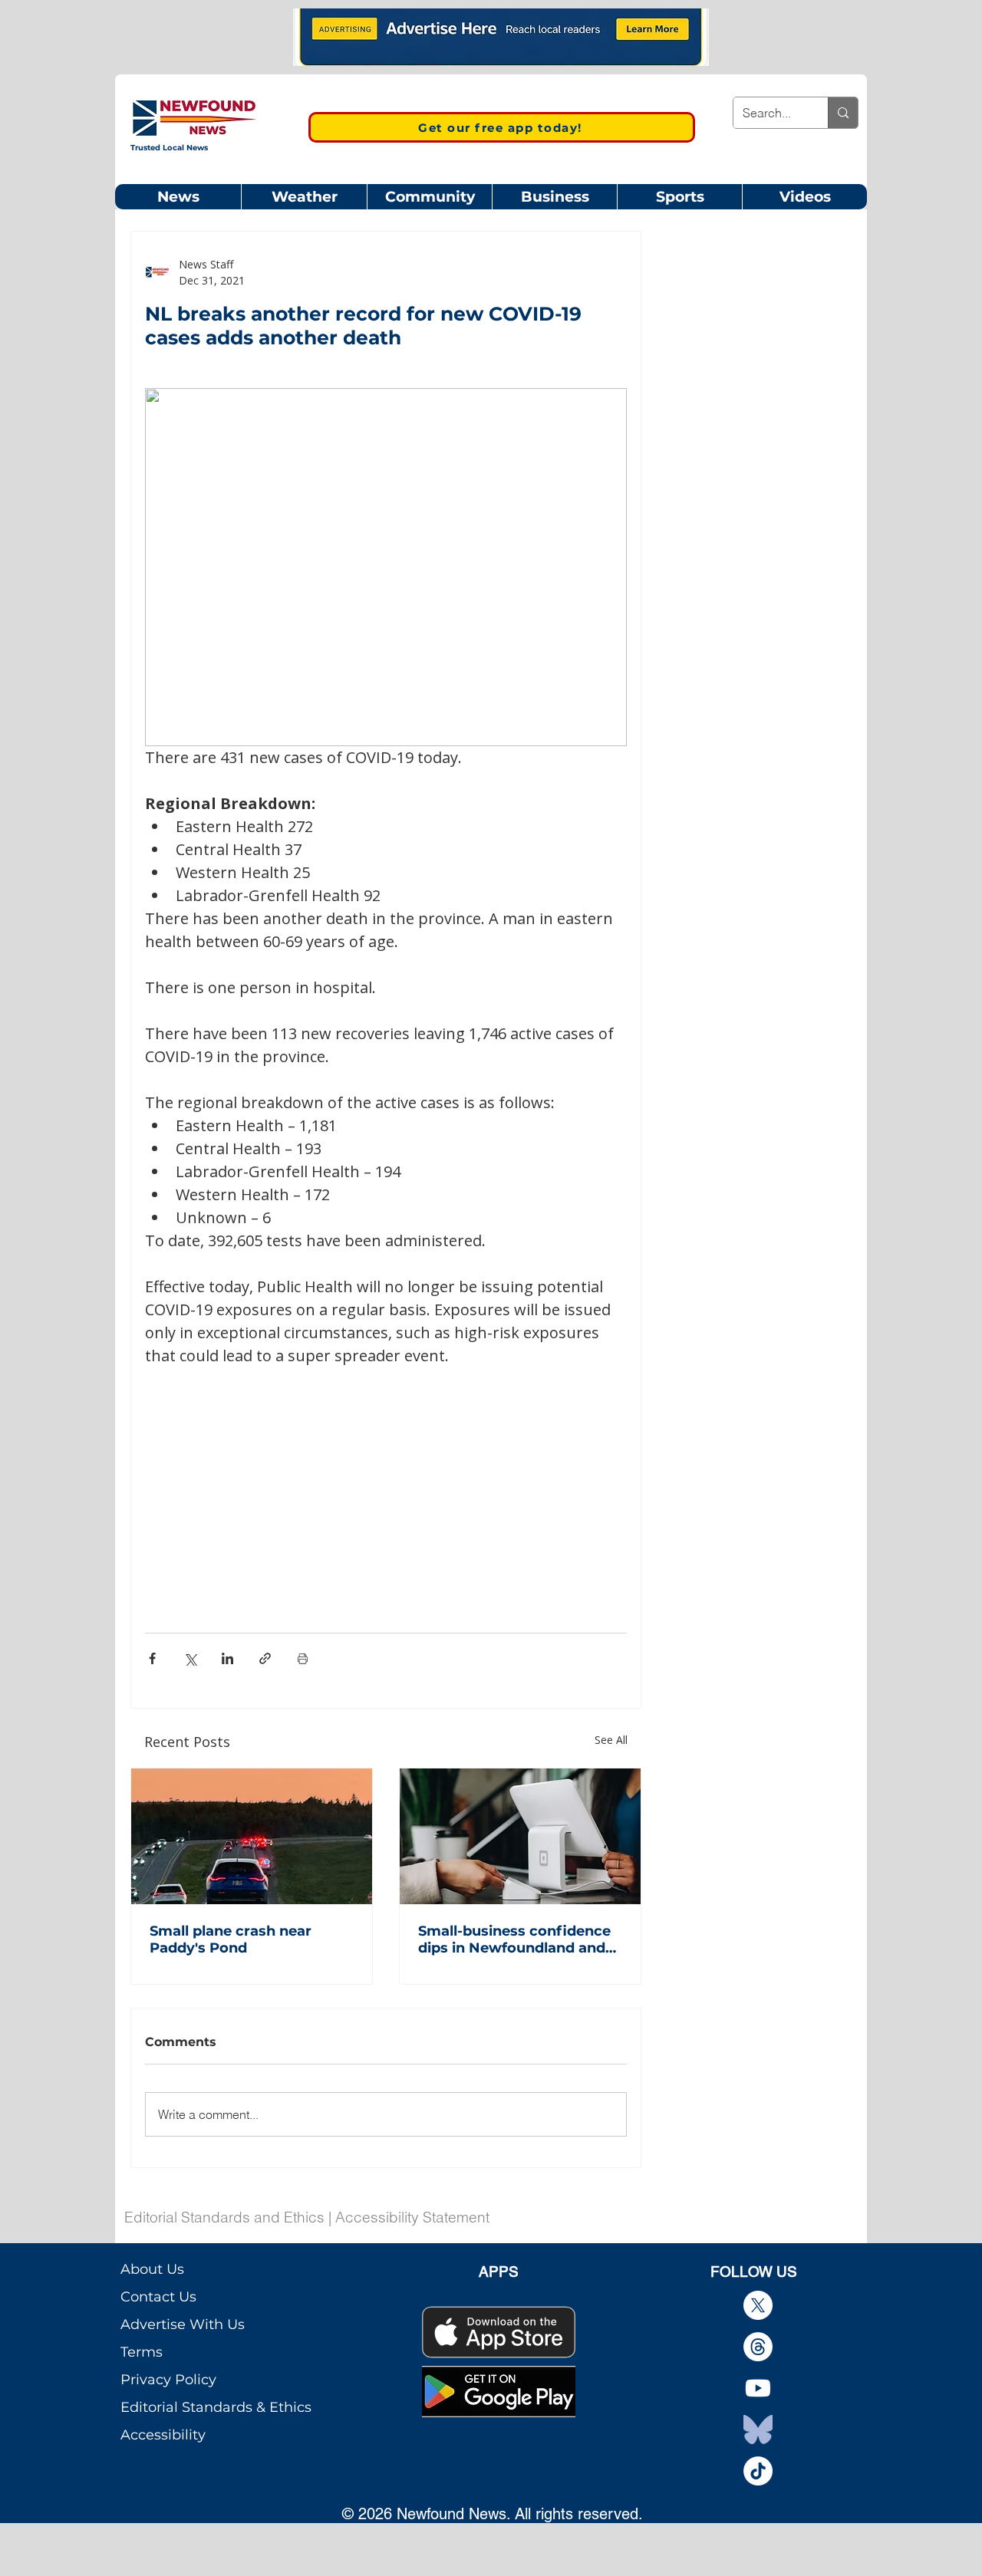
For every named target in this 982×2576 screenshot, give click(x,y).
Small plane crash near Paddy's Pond (231, 1939)
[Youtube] (758, 2388)
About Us (152, 2269)
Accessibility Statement (412, 2217)
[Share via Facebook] (152, 1658)
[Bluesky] (758, 2430)
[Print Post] (303, 1658)
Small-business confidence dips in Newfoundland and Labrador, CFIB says (514, 1939)
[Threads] (758, 2347)
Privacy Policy (168, 2380)
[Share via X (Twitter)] (190, 1658)
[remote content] (386, 1481)
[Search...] (843, 113)
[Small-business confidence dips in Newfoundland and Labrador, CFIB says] (520, 1836)
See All (611, 1740)
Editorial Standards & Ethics (216, 2407)
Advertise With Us (183, 2324)
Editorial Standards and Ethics (224, 2217)
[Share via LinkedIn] (227, 1658)
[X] (758, 2305)
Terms (142, 2352)
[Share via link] (265, 1658)
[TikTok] (758, 2471)
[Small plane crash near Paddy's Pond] (252, 1836)
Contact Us (158, 2297)
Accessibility (163, 2435)
